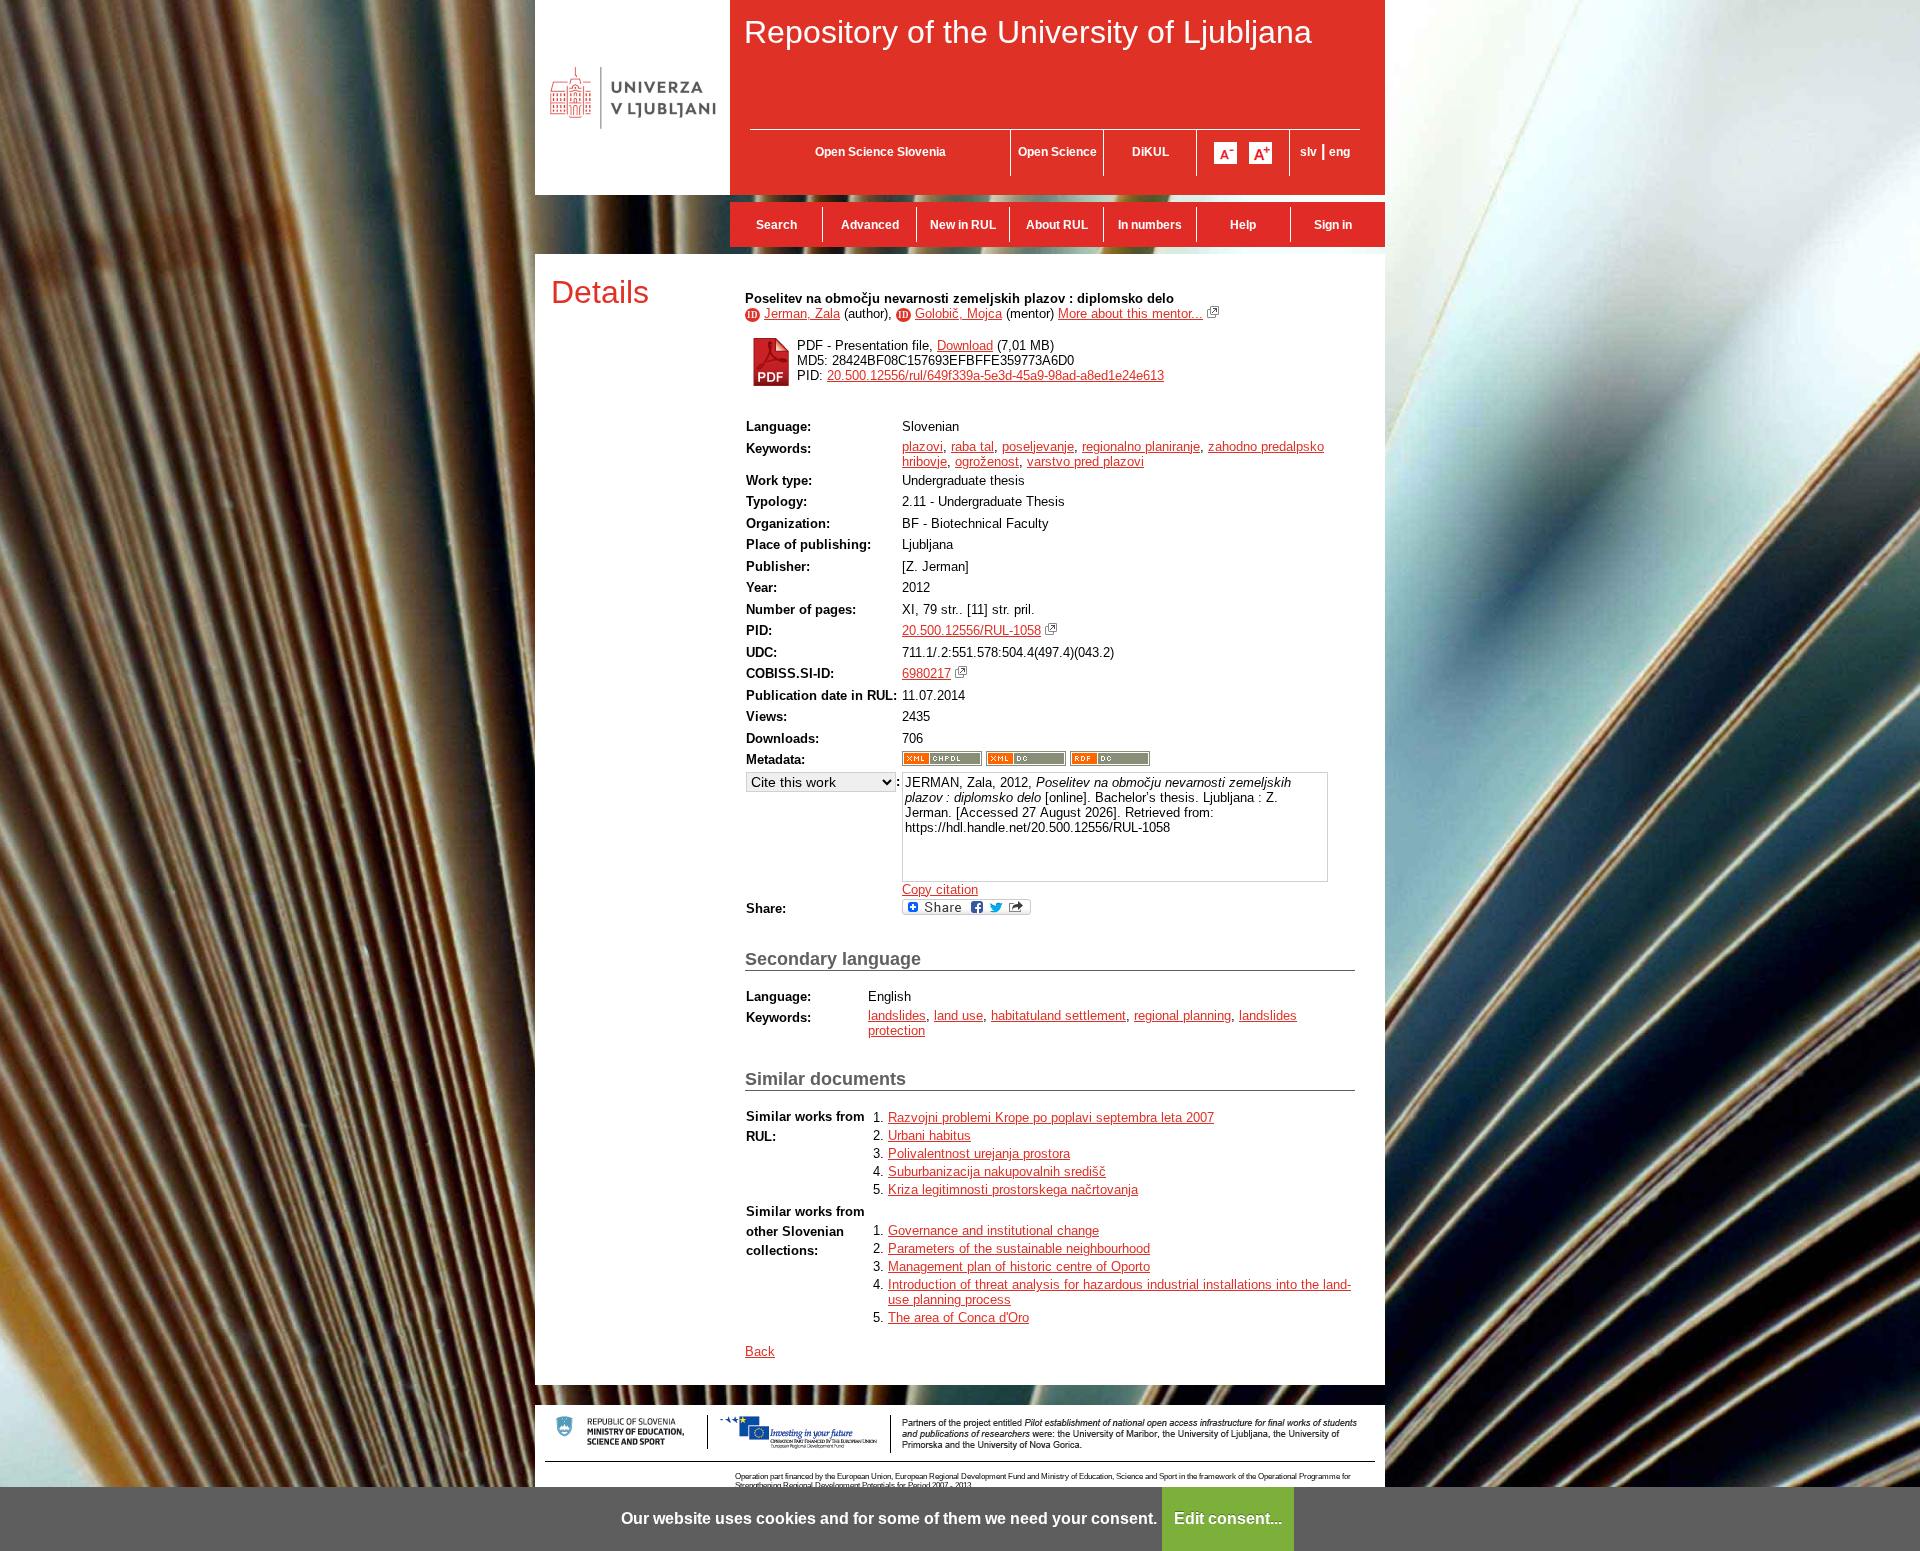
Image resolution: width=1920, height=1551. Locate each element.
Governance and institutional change (993, 1230)
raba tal (972, 446)
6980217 (926, 673)
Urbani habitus (929, 1135)
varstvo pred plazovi (1085, 461)
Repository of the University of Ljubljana (1028, 32)
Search (776, 225)
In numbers (1150, 225)
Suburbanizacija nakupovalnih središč (997, 1171)
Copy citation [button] (940, 889)
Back (760, 1351)
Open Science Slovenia (880, 152)
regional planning (1182, 1015)
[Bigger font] (1260, 153)
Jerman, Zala (802, 313)
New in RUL (963, 225)
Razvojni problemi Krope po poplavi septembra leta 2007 (1051, 1117)
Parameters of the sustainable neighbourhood (1019, 1248)
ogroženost (987, 461)
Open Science (1057, 152)
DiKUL (1150, 152)
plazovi (922, 446)
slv (1308, 152)
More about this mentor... (1130, 313)
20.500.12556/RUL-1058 (971, 630)
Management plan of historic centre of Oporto (1019, 1266)
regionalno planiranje (1141, 446)
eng (1339, 152)
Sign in (1333, 225)
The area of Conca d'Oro (958, 1317)
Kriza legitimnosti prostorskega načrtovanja (1013, 1189)
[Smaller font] (1225, 153)
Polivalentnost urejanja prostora (979, 1153)
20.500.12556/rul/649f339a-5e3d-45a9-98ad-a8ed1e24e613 (995, 375)
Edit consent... (1228, 1518)
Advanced (870, 225)
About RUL (1057, 225)
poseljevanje (1038, 446)
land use (958, 1015)
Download (965, 345)
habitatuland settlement (1058, 1015)
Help (1243, 225)
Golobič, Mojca (958, 313)
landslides (897, 1015)
